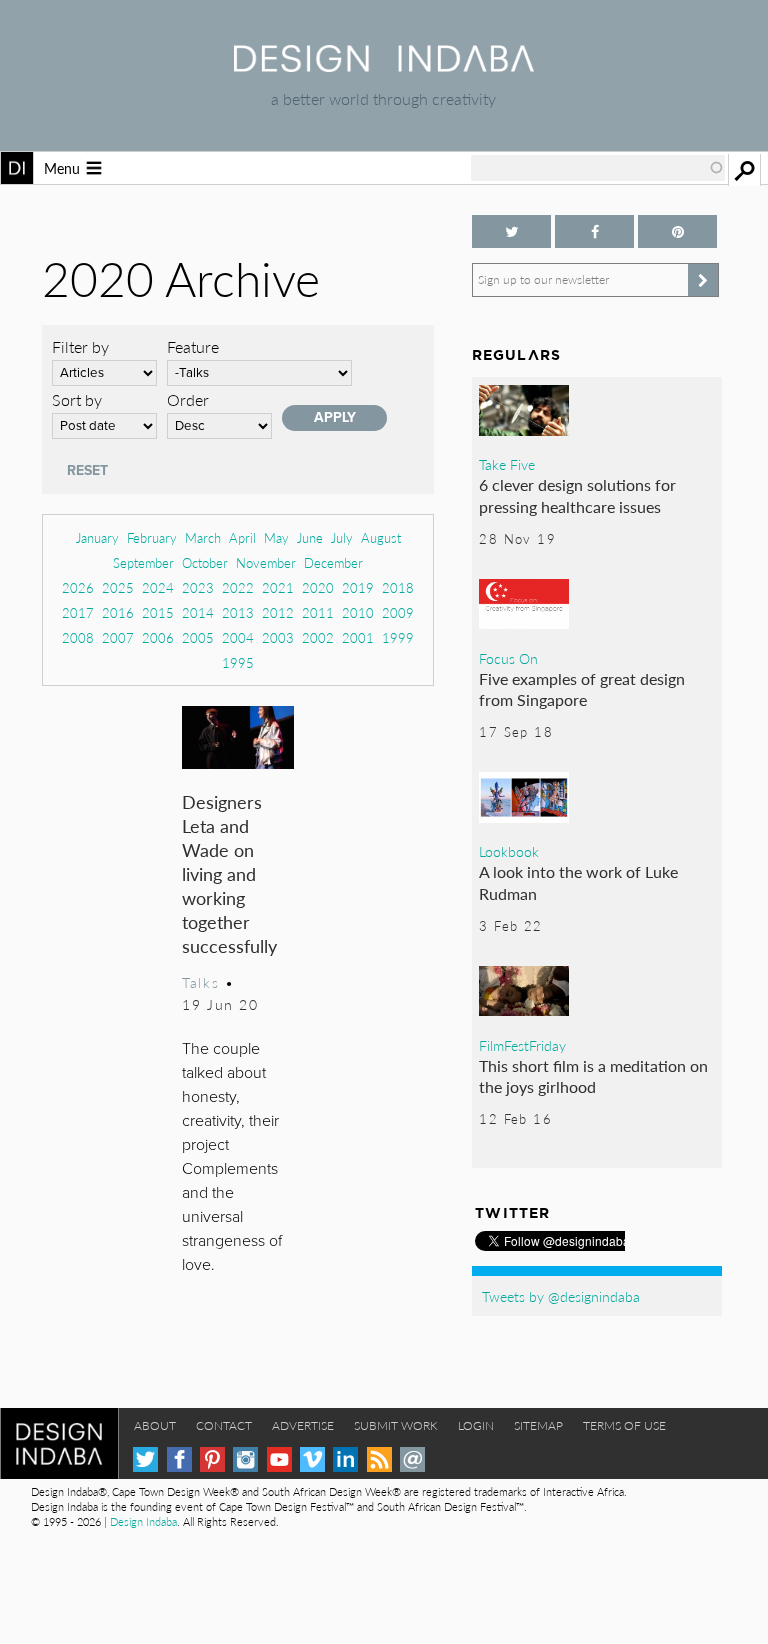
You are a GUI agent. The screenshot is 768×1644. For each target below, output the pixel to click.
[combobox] (598, 168)
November (266, 562)
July (342, 537)
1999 (398, 637)
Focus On (508, 658)
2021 (278, 587)
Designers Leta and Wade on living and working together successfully (229, 873)
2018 (398, 587)
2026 (78, 587)
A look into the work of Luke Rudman (578, 882)
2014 (198, 612)
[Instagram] (245, 1459)
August (381, 537)
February (152, 537)
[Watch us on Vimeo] (312, 1459)
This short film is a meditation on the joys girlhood (593, 1076)
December (333, 562)
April (242, 537)
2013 (238, 612)
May (276, 537)
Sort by (77, 399)
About (155, 1425)
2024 (158, 587)
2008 (78, 637)
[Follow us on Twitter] (511, 231)
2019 (358, 587)
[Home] (384, 65)
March (203, 537)
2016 (118, 612)
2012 (278, 612)
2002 (318, 637)
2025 (118, 587)
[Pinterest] (212, 1459)
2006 (158, 637)
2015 (158, 612)
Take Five (507, 464)
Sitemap (538, 1425)
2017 (78, 612)
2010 (358, 612)
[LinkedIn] (345, 1459)
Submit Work (396, 1425)
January (97, 537)
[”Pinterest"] (677, 231)
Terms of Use (624, 1425)
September (143, 562)
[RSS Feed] (379, 1459)
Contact (224, 1425)
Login (476, 1425)
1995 (238, 662)
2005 (198, 637)
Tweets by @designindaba (561, 1296)
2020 (318, 587)
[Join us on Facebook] (594, 231)
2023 (198, 587)
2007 (118, 637)
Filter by (80, 346)
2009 (398, 612)
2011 (318, 612)
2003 (278, 637)
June (310, 537)
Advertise (303, 1425)
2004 (238, 637)
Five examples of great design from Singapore (582, 689)
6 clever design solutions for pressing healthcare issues (577, 495)
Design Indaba (143, 1521)
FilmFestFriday (522, 1045)
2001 (358, 637)
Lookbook (509, 851)
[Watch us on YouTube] (279, 1459)
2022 (238, 587)
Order (188, 399)
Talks (200, 982)
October (205, 562)
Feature (193, 346)
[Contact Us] (412, 1459)
